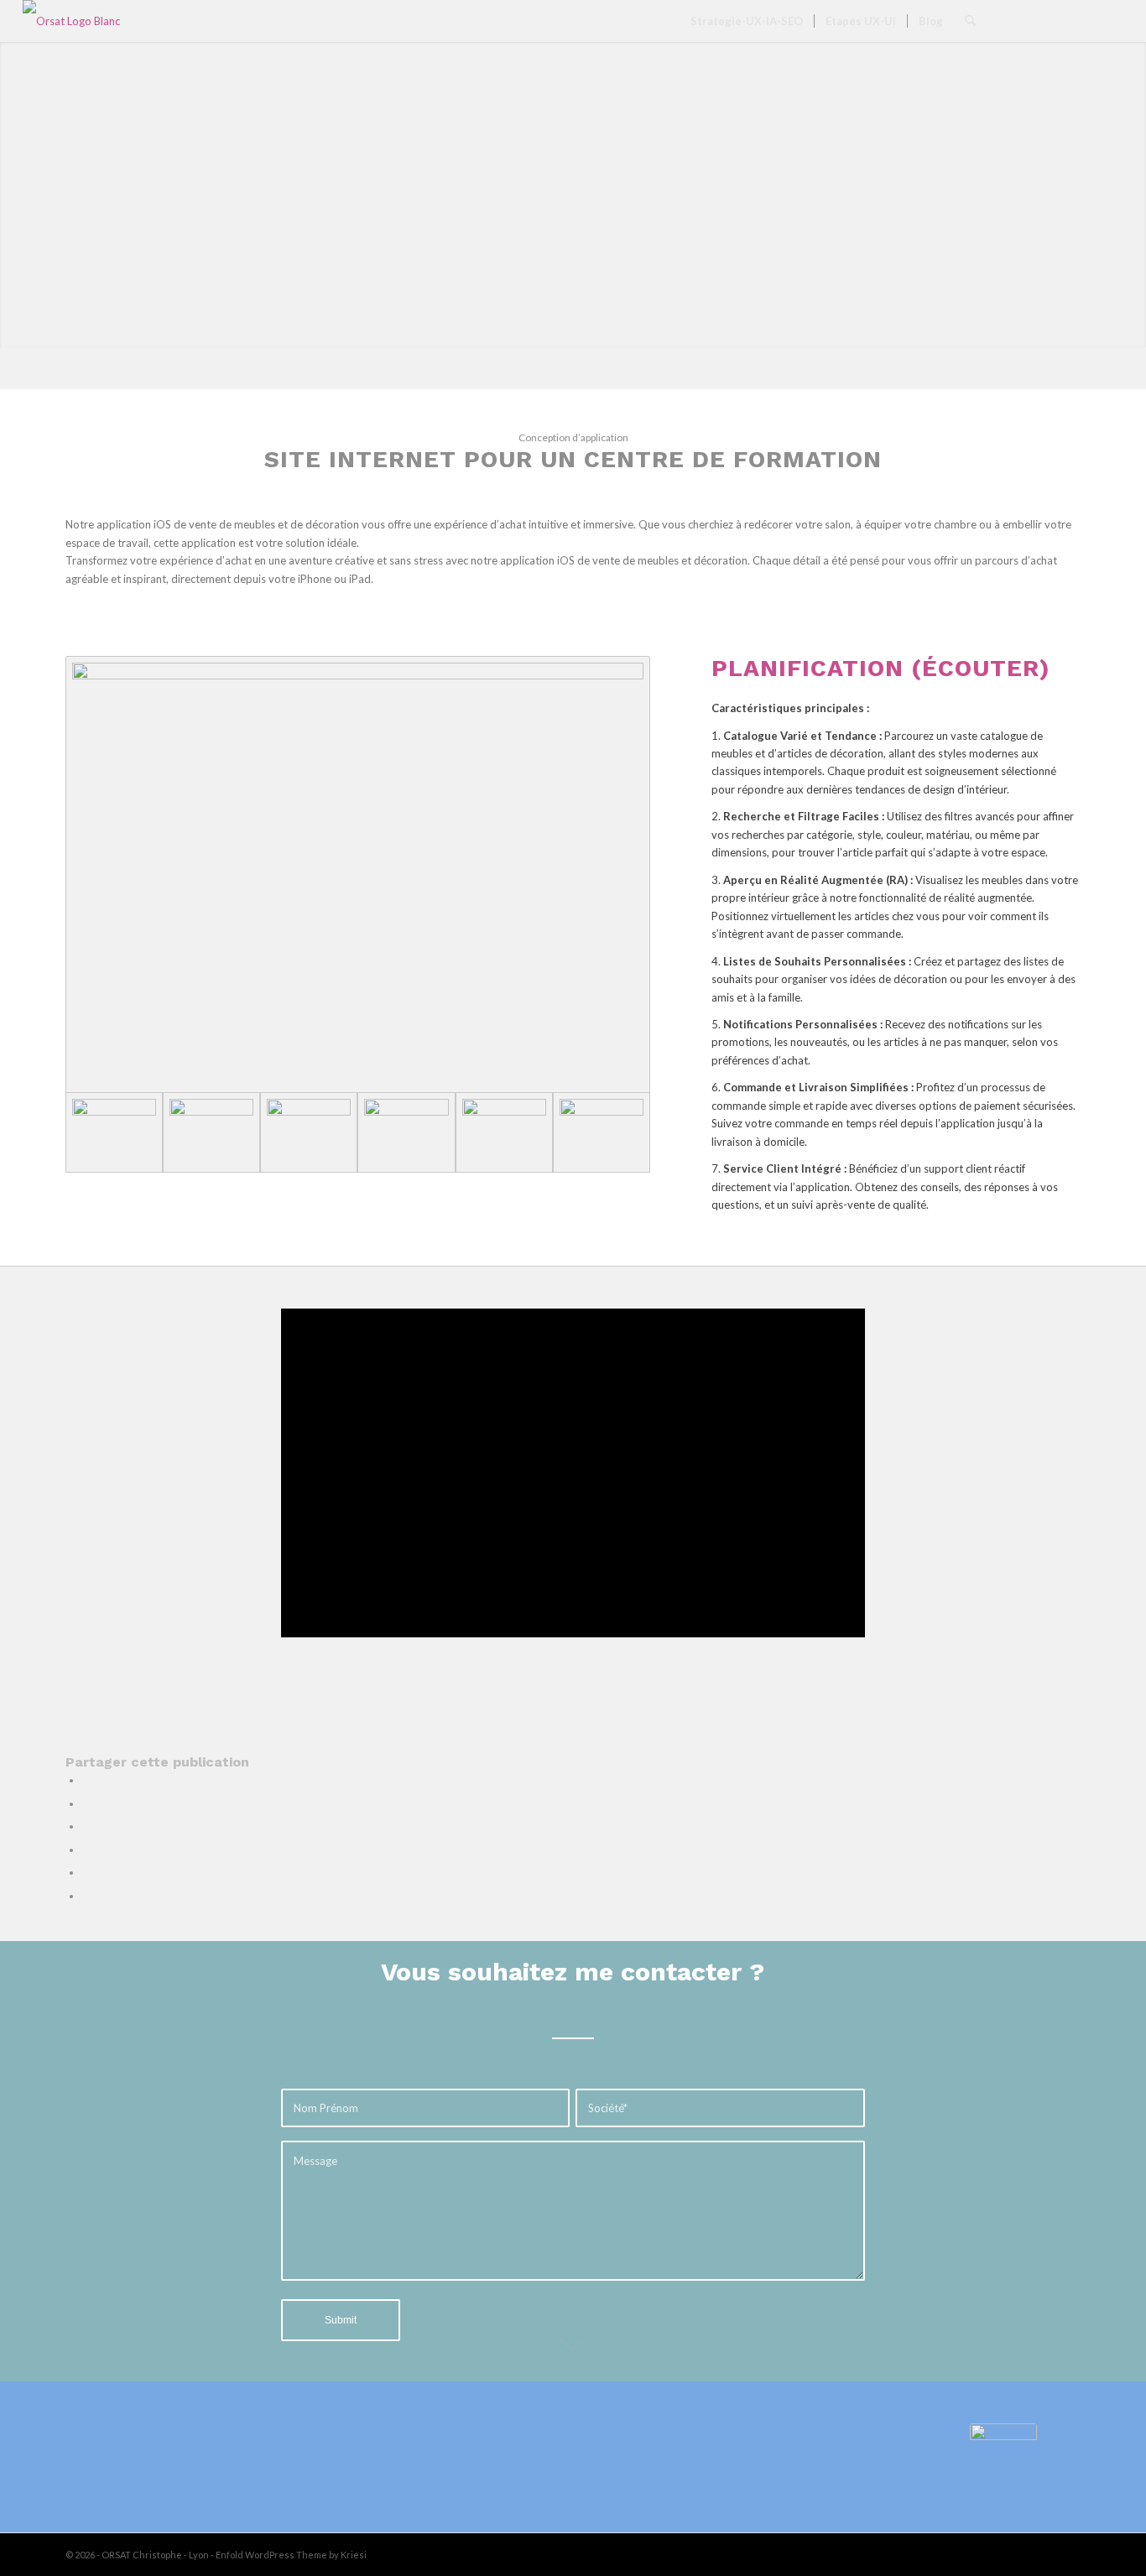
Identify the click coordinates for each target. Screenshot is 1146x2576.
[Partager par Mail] (86, 1896)
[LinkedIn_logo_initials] (1003, 2457)
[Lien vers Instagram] (1060, 20)
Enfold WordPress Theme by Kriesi (291, 2555)
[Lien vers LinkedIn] (1035, 20)
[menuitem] (747, 21)
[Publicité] (504, 1133)
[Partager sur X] (86, 1803)
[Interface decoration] (358, 874)
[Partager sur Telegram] (86, 1872)
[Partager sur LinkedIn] (86, 1850)
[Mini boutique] (602, 1133)
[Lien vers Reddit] (1086, 20)
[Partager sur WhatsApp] (86, 1826)
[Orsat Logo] (72, 21)
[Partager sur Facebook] (86, 1780)
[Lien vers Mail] (1111, 20)
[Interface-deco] (309, 1133)
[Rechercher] (970, 21)
